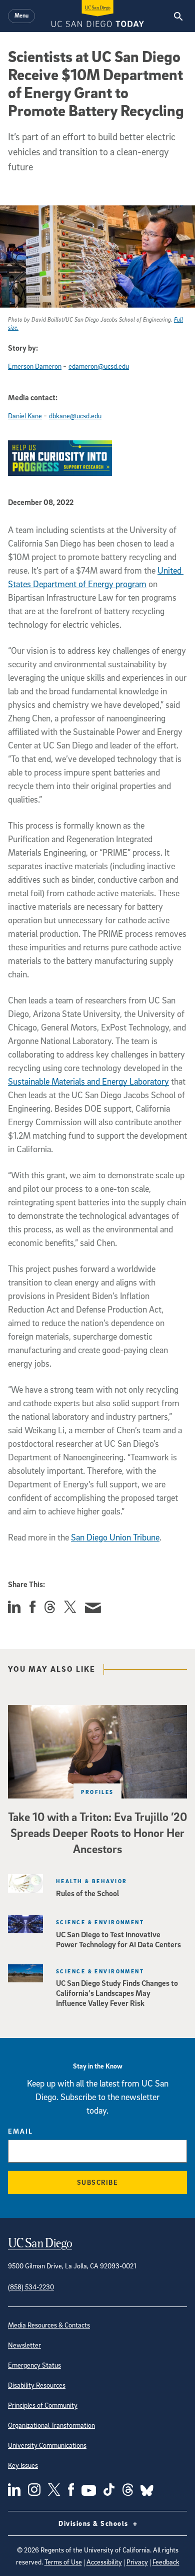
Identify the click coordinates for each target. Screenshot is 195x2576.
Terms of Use (63, 2562)
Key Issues (23, 2465)
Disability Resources (37, 2385)
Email (20, 2131)
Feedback (166, 2562)
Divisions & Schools (94, 2523)
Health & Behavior (91, 1881)
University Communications (47, 2445)
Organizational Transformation (51, 2425)
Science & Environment (100, 1922)
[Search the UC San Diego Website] (178, 16)
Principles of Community (43, 2405)
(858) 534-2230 (31, 2287)
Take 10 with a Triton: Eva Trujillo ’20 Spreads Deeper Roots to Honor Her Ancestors (97, 1833)
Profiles (97, 1792)
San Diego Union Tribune (115, 1537)
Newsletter (24, 2345)
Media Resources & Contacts (49, 2325)
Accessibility (104, 2562)
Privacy (137, 2562)
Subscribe (98, 2182)
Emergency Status (34, 2365)
